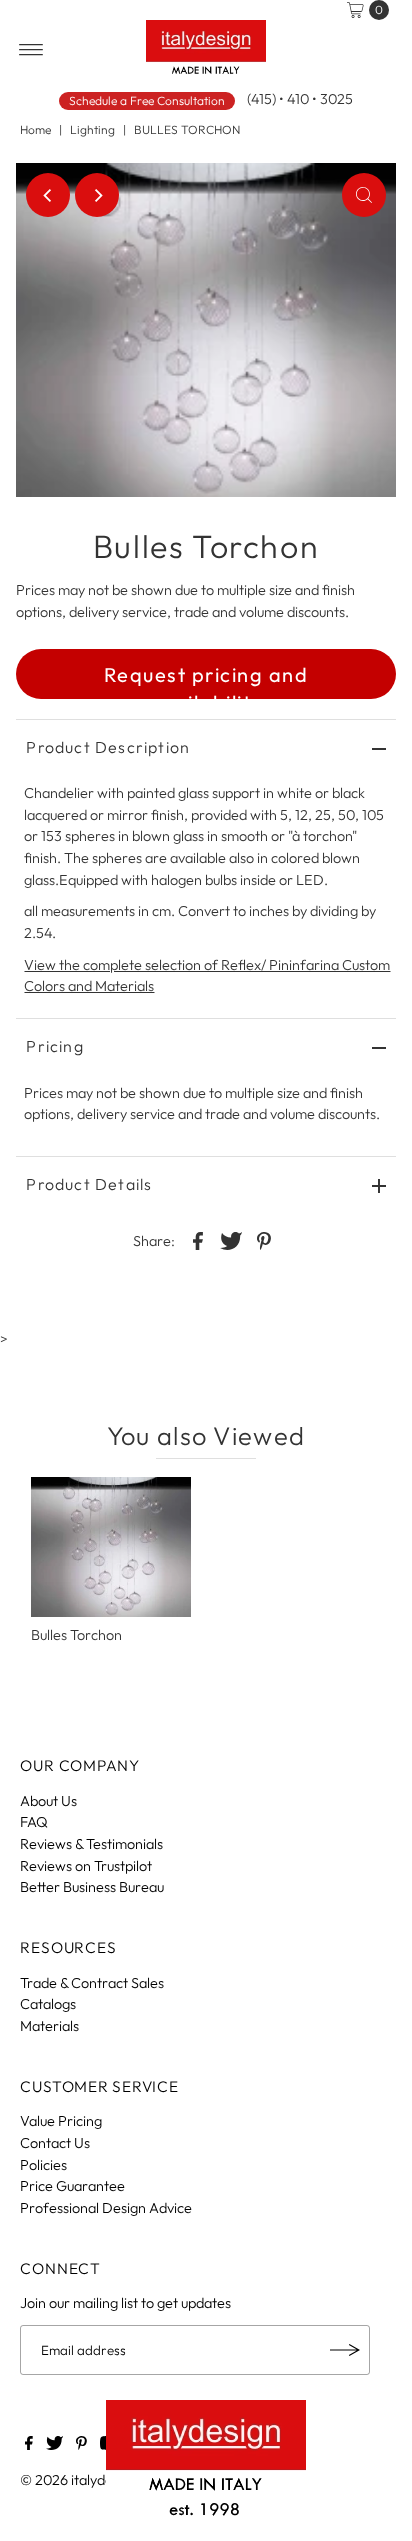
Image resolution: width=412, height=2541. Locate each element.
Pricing (54, 1046)
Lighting (92, 129)
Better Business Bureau (92, 1887)
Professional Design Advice (106, 2208)
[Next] (97, 195)
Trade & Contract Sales (92, 1983)
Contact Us (55, 2143)
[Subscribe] (345, 2350)
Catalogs (48, 2004)
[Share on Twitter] (231, 1239)
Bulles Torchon (76, 1635)
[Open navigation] (31, 50)
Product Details (89, 1184)
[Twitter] (54, 2445)
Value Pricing (61, 2121)
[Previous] (48, 195)
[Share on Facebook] (198, 1239)
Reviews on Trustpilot (86, 1866)
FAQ (34, 1822)
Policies (43, 2165)
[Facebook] (29, 2445)
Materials (49, 2026)
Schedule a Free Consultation (147, 100)
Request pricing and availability (206, 680)
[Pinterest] (81, 2445)
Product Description (108, 747)
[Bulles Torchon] (111, 1547)
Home (35, 129)
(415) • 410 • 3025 (300, 99)
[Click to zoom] (364, 195)
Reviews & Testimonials (91, 1844)
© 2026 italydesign (79, 2480)
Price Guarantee (72, 2186)
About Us (48, 1801)
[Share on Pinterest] (264, 1239)
